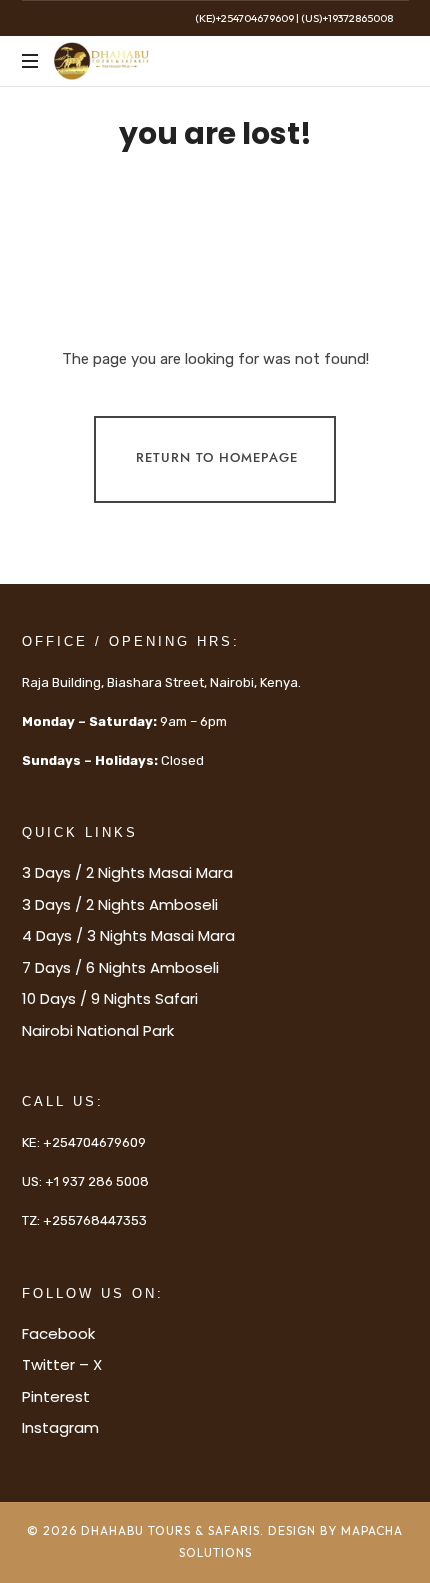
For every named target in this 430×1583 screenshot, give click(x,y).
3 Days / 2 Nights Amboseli (120, 904)
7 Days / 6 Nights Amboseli (120, 967)
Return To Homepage (217, 459)
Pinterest (56, 1396)
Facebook (58, 1333)
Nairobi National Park (98, 1030)
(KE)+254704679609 (244, 18)
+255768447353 (95, 1220)
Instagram (60, 1427)
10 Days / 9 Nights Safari (110, 998)
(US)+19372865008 (347, 18)
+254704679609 (94, 1142)
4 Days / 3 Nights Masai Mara (128, 935)
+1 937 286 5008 (97, 1181)
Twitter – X (62, 1364)
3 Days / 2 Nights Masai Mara (127, 872)
